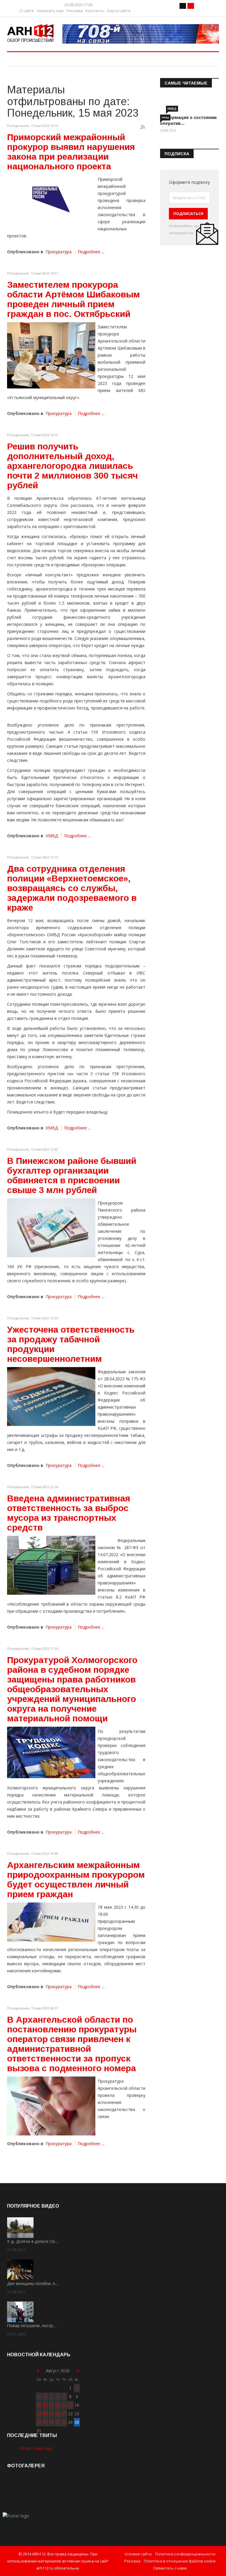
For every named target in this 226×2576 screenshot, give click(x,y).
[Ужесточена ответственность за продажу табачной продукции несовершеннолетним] (51, 1397)
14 (64, 2405)
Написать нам (50, 11)
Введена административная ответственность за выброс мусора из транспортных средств (69, 1513)
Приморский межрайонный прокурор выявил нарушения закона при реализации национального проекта (71, 152)
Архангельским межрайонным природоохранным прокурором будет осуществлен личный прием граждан (76, 1880)
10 (39, 2405)
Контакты (95, 11)
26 (51, 2422)
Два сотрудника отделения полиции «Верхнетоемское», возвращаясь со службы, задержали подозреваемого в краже (72, 888)
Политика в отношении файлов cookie (180, 2561)
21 (64, 2414)
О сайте (27, 11)
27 (58, 2422)
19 (51, 2414)
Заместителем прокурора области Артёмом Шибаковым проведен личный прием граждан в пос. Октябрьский (73, 299)
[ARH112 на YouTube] (141, 34)
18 (45, 2414)
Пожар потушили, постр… (32, 2326)
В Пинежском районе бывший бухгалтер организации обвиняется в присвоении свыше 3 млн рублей (72, 1175)
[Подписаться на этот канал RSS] (143, 127)
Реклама (75, 11)
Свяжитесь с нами (170, 2568)
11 (45, 2405)
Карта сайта (119, 11)
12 (51, 2405)
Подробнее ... (91, 252)
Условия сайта (138, 2554)
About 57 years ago (36, 2448)
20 (58, 2414)
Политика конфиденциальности (185, 2554)
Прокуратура (59, 252)
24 (39, 2422)
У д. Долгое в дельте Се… (33, 2241)
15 (70, 2405)
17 (39, 2414)
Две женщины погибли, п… (33, 2284)
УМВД (52, 836)
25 (45, 2422)
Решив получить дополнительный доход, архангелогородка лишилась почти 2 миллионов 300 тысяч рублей (72, 466)
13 (58, 2405)
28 (64, 2422)
